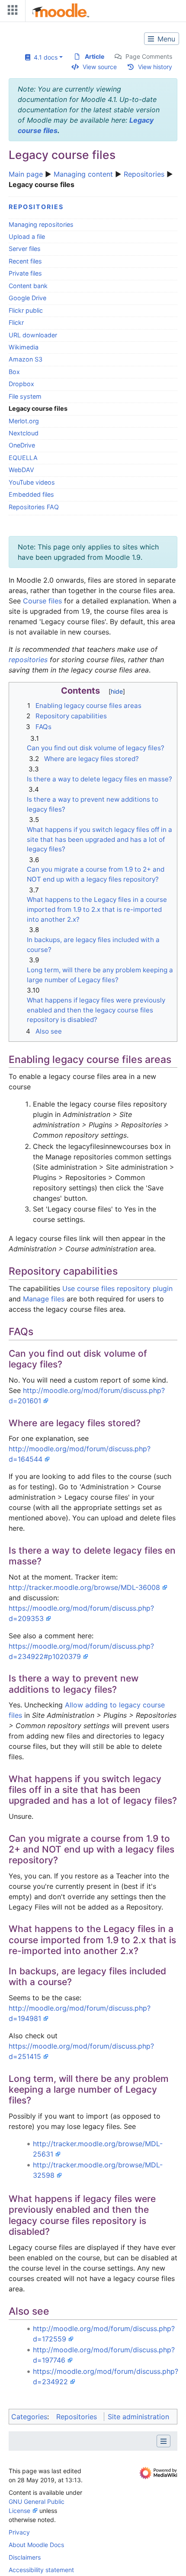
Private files (25, 273)
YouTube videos (32, 482)
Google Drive (27, 298)
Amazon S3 (26, 359)
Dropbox (21, 384)
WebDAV (21, 470)
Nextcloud (24, 433)
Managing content (83, 174)
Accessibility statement (41, 2570)
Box (14, 372)
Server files (25, 249)
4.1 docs (44, 57)
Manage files (44, 1299)
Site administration (138, 2417)
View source (100, 67)
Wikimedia (24, 347)
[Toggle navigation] (11, 12)
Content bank (28, 286)
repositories (28, 660)
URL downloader (33, 335)
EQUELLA (23, 458)
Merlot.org (24, 421)
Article (95, 56)
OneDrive (22, 445)
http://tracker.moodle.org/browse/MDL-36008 (84, 1587)
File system (25, 396)
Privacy (19, 2532)
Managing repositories (41, 224)
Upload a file (27, 236)
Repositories (144, 174)
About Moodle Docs (36, 2545)
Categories (29, 2417)
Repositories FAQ (34, 507)
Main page (26, 174)
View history (155, 67)
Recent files (25, 261)
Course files (42, 601)
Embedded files (31, 494)
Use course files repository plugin (117, 1288)
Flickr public (26, 310)
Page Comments (149, 56)
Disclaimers (25, 2557)
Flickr (16, 322)
